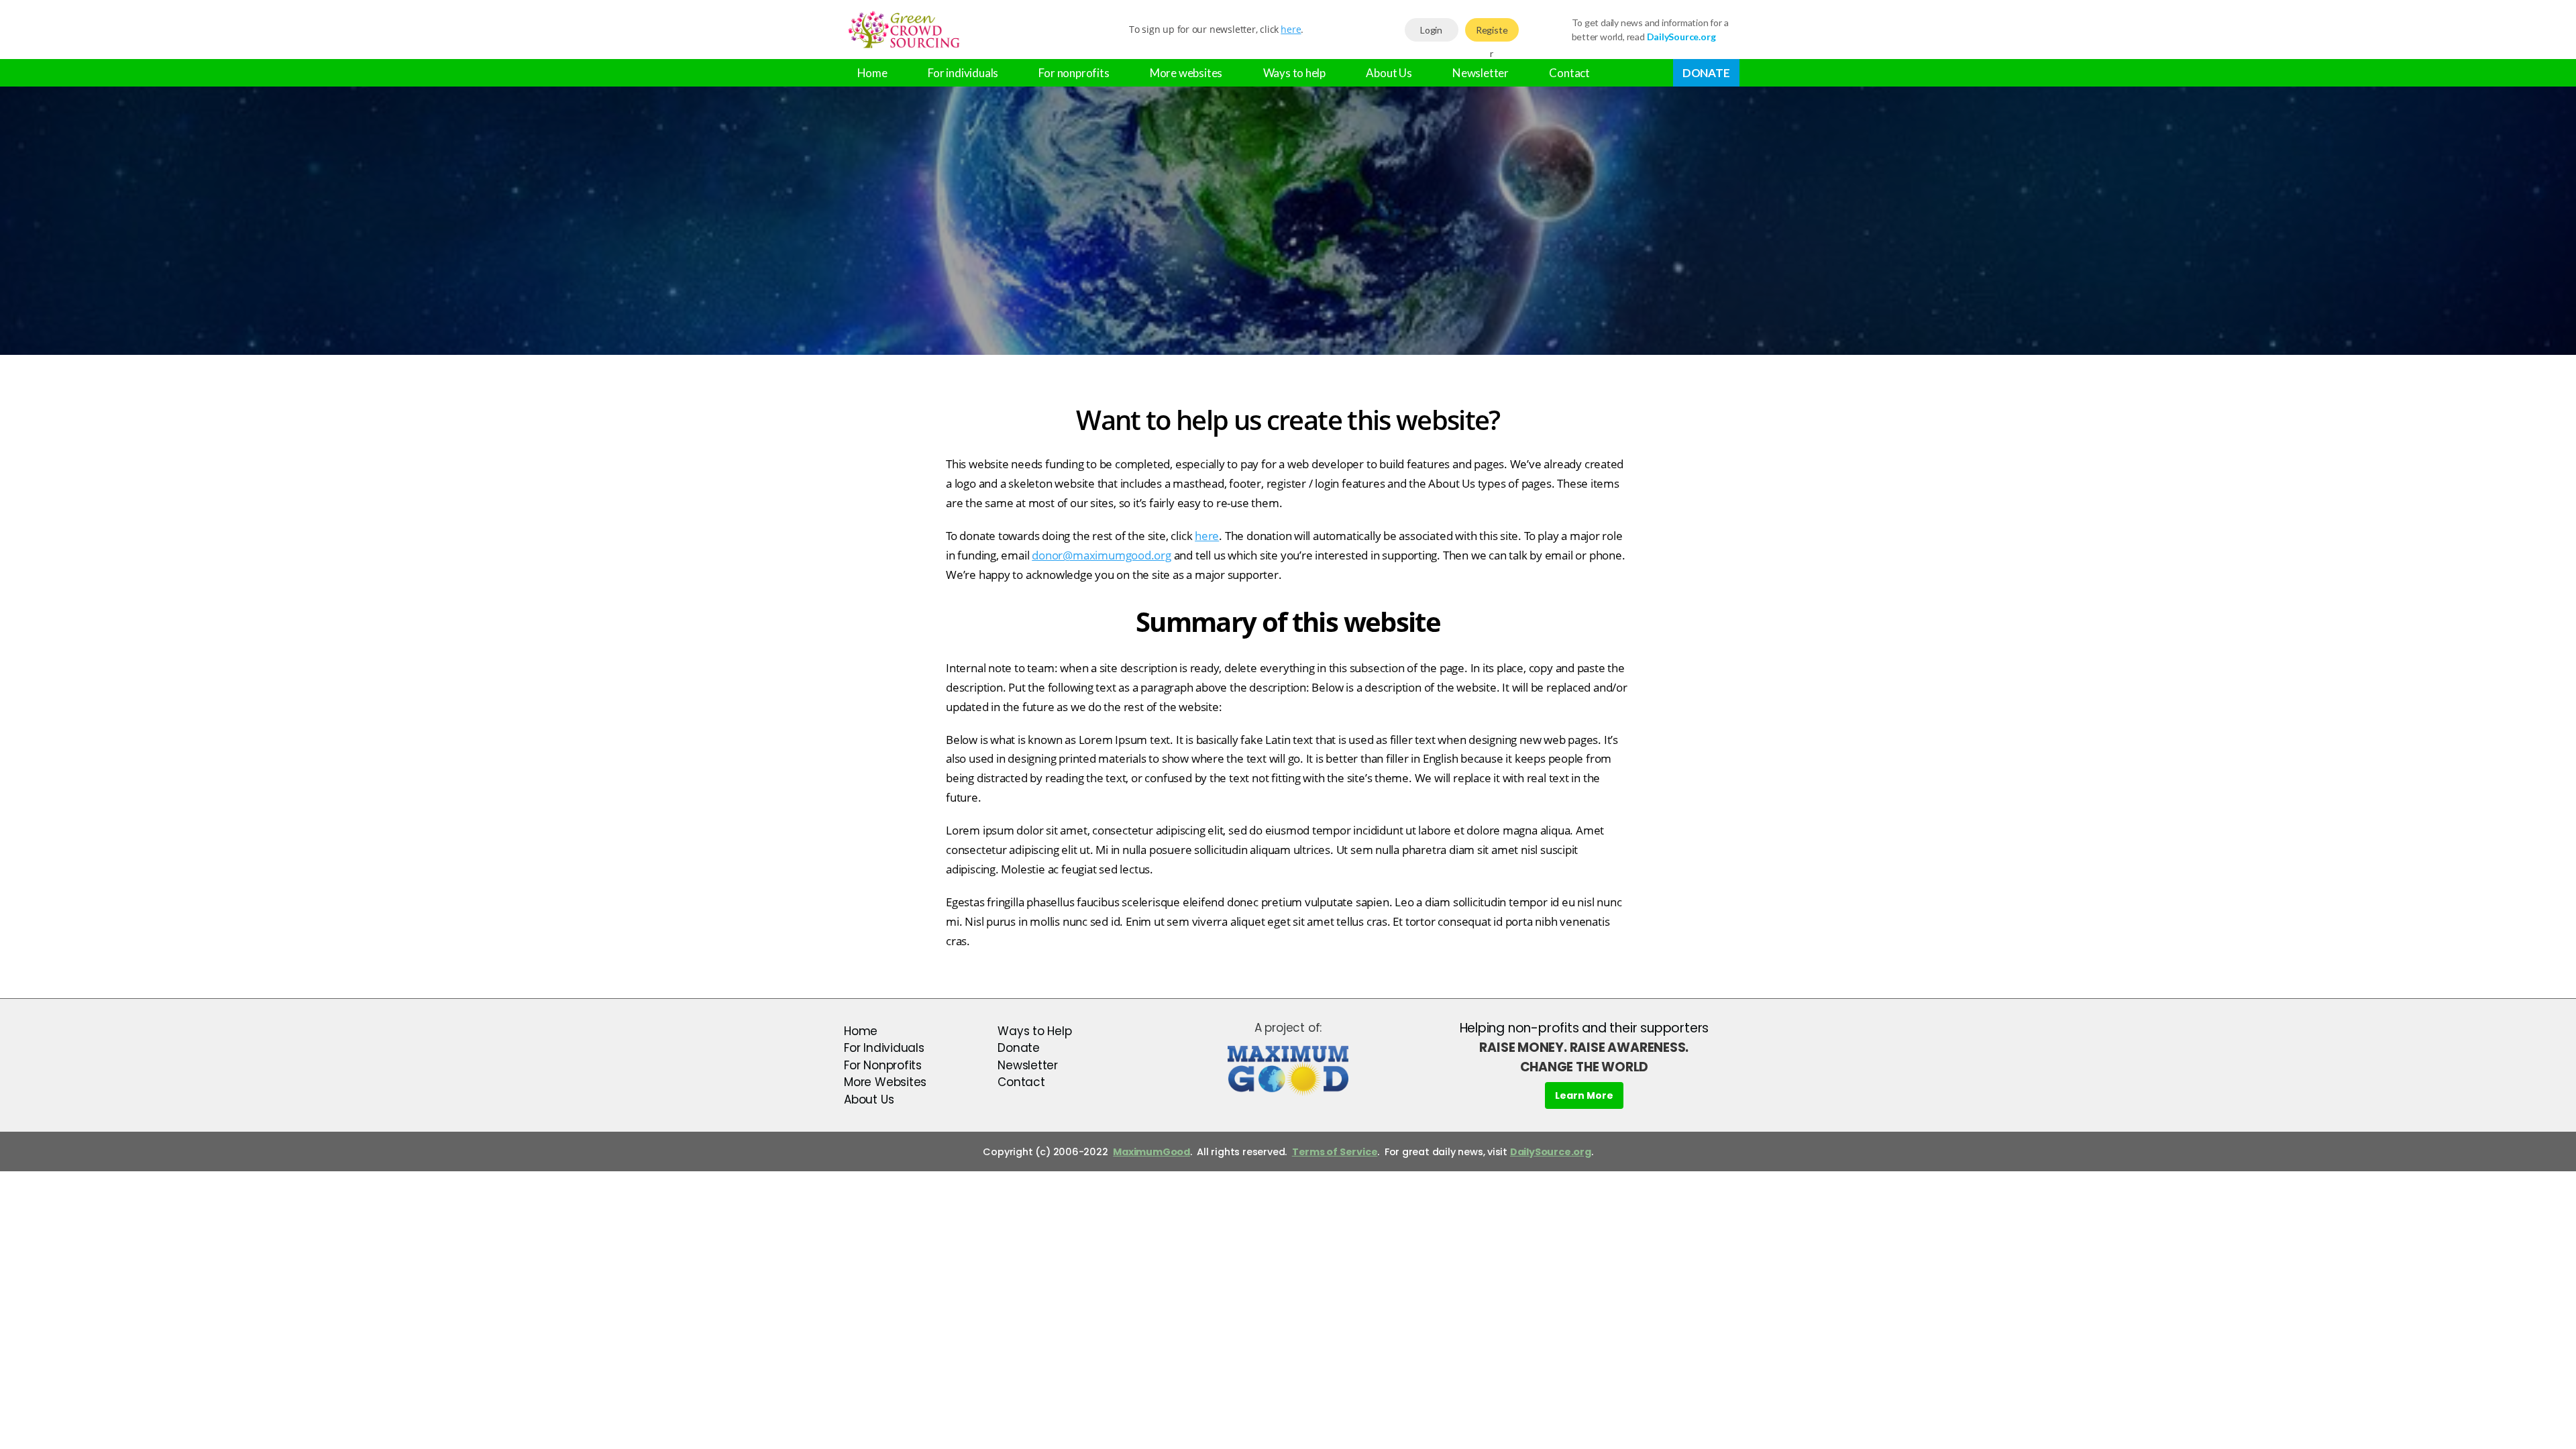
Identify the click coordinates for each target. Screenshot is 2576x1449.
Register (1492, 33)
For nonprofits (1074, 73)
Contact (1569, 73)
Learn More (1584, 1095)
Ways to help (1294, 73)
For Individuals (884, 1048)
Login (1431, 30)
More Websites (885, 1082)
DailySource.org (1551, 1152)
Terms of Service (1335, 1152)
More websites (1186, 73)
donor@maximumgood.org (1102, 555)
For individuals (963, 73)
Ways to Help (1034, 1031)
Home (872, 73)
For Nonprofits (883, 1065)
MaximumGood (1151, 1152)
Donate (1706, 73)
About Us (1389, 73)
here (1291, 29)
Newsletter (1481, 73)
